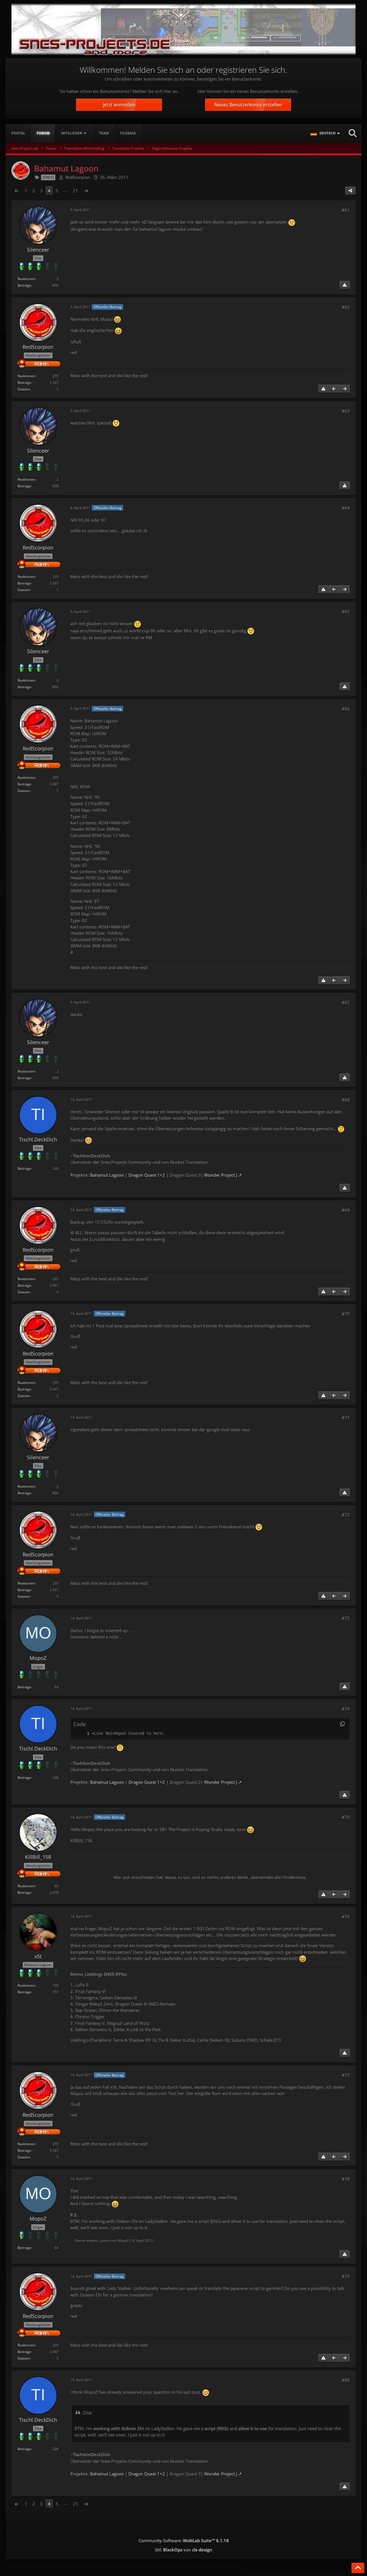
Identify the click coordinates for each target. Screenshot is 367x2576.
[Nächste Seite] (86, 191)
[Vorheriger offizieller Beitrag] (334, 389)
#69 (346, 1210)
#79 (346, 2276)
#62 (346, 307)
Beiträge (24, 285)
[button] (326, 133)
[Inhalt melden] (345, 285)
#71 (346, 1417)
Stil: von (183, 2550)
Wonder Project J (221, 1175)
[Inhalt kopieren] (342, 1724)
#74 (346, 1709)
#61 (346, 210)
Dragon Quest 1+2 (147, 1175)
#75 (346, 1817)
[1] (82, 1733)
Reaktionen (26, 279)
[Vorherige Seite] (17, 191)
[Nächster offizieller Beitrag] (345, 389)
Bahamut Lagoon (107, 1175)
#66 (346, 709)
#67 (346, 1002)
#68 (346, 1100)
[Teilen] (350, 191)
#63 (346, 411)
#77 (346, 2075)
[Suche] (353, 133)
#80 (346, 2380)
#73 (346, 1618)
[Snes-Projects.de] (183, 29)
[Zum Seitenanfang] (358, 2568)
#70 (346, 1314)
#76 (346, 1916)
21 (75, 191)
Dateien (24, 389)
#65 (346, 611)
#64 (346, 508)
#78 (346, 2179)
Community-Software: (184, 2540)
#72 (346, 1515)
